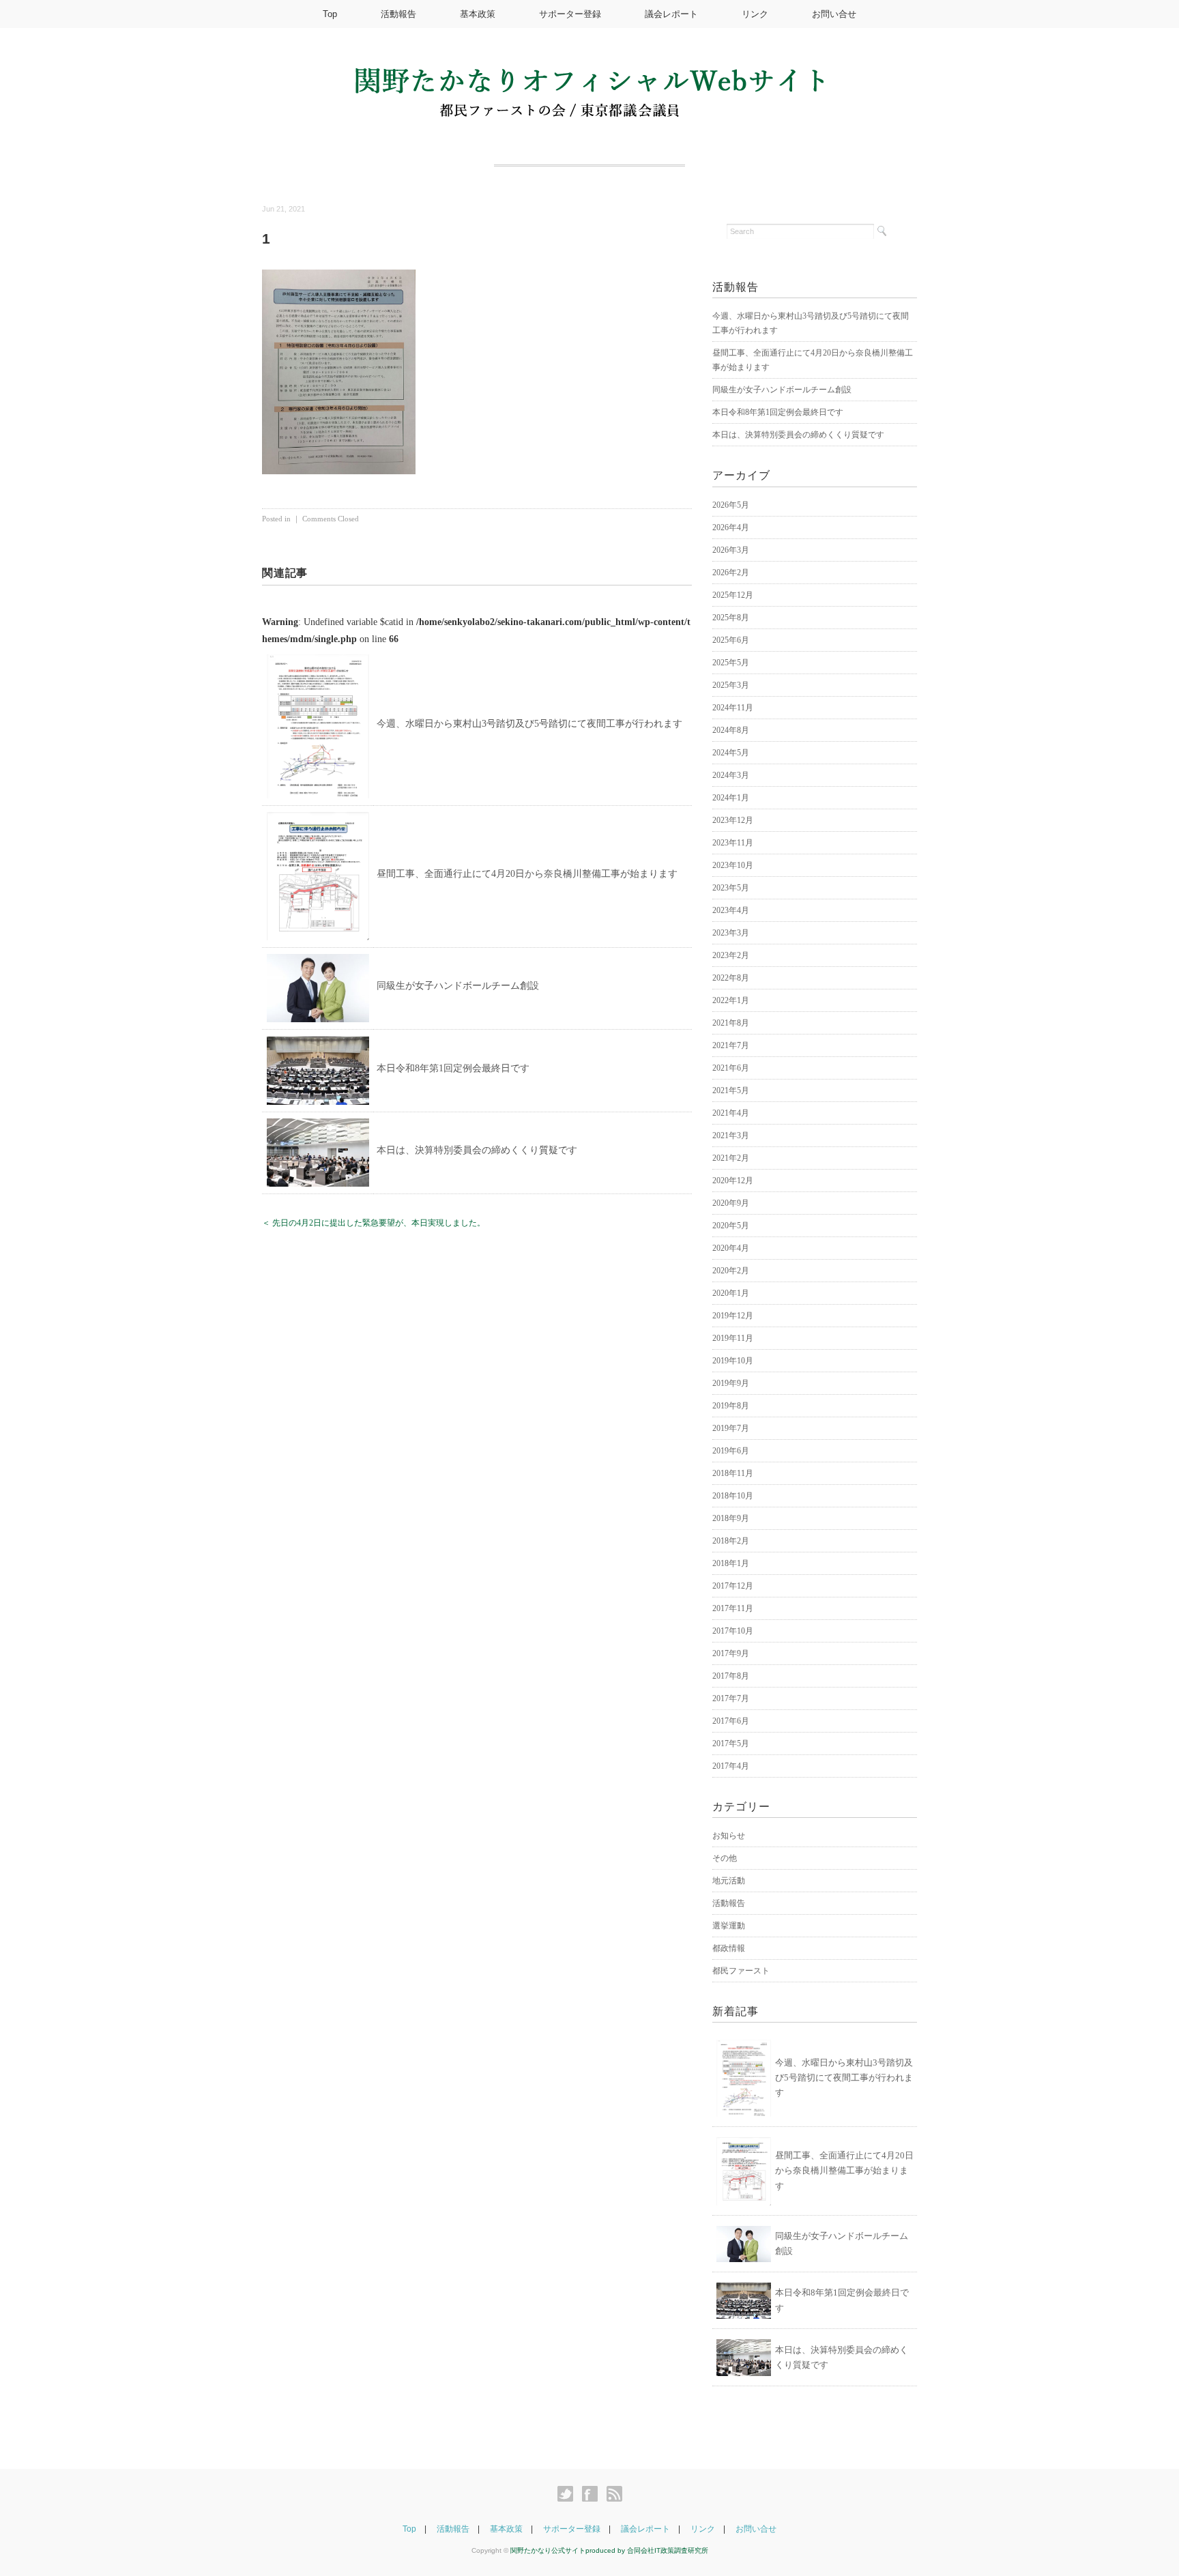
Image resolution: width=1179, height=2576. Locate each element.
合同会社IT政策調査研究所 (668, 2550)
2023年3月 (731, 933)
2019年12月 (733, 1316)
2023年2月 (731, 955)
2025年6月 (731, 640)
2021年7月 (731, 1045)
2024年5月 (731, 753)
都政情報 (729, 1948)
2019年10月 (733, 1361)
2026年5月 (731, 505)
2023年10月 (733, 865)
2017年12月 (733, 1586)
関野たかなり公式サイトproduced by (569, 2550)
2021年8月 (731, 1023)
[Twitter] (569, 2494)
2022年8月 (731, 978)
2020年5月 (731, 1226)
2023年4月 (731, 910)
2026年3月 (731, 550)
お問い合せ (834, 14)
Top (330, 14)
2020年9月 (731, 1203)
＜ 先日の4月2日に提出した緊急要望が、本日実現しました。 (374, 1223)
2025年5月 (731, 663)
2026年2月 (731, 573)
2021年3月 (731, 1135)
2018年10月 (733, 1496)
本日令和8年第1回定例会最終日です (453, 1068)
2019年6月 (731, 1451)
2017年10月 (733, 1631)
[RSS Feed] (614, 2494)
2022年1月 (731, 1000)
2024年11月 (733, 708)
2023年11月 (733, 843)
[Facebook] (593, 2494)
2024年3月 (731, 775)
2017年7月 (731, 1698)
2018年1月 (731, 1563)
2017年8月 (731, 1676)
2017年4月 (731, 1766)
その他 (725, 1858)
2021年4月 (731, 1113)
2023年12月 (733, 820)
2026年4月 (731, 527)
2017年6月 (731, 1721)
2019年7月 (731, 1428)
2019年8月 (731, 1406)
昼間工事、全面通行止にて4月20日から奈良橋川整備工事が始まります (527, 874)
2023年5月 (731, 888)
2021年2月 (731, 1158)
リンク (755, 14)
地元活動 (729, 1881)
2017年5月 (731, 1743)
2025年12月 (733, 595)
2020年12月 (733, 1181)
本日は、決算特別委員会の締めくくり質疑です (477, 1150)
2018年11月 (733, 1473)
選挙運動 (729, 1926)
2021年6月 (731, 1068)
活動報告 (398, 14)
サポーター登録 (570, 14)
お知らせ (729, 1836)
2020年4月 (731, 1248)
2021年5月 (731, 1090)
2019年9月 (731, 1383)
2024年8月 (731, 730)
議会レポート (671, 14)
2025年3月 (731, 685)
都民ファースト (741, 1971)
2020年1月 (731, 1293)
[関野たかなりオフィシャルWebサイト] (589, 76)
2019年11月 (733, 1338)
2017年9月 (731, 1653)
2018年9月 (731, 1518)
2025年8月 (731, 618)
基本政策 (478, 14)
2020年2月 (731, 1271)
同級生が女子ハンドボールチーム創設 (458, 986)
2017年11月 (733, 1608)
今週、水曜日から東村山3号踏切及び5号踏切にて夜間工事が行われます (529, 724)
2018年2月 (731, 1541)
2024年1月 (731, 798)
